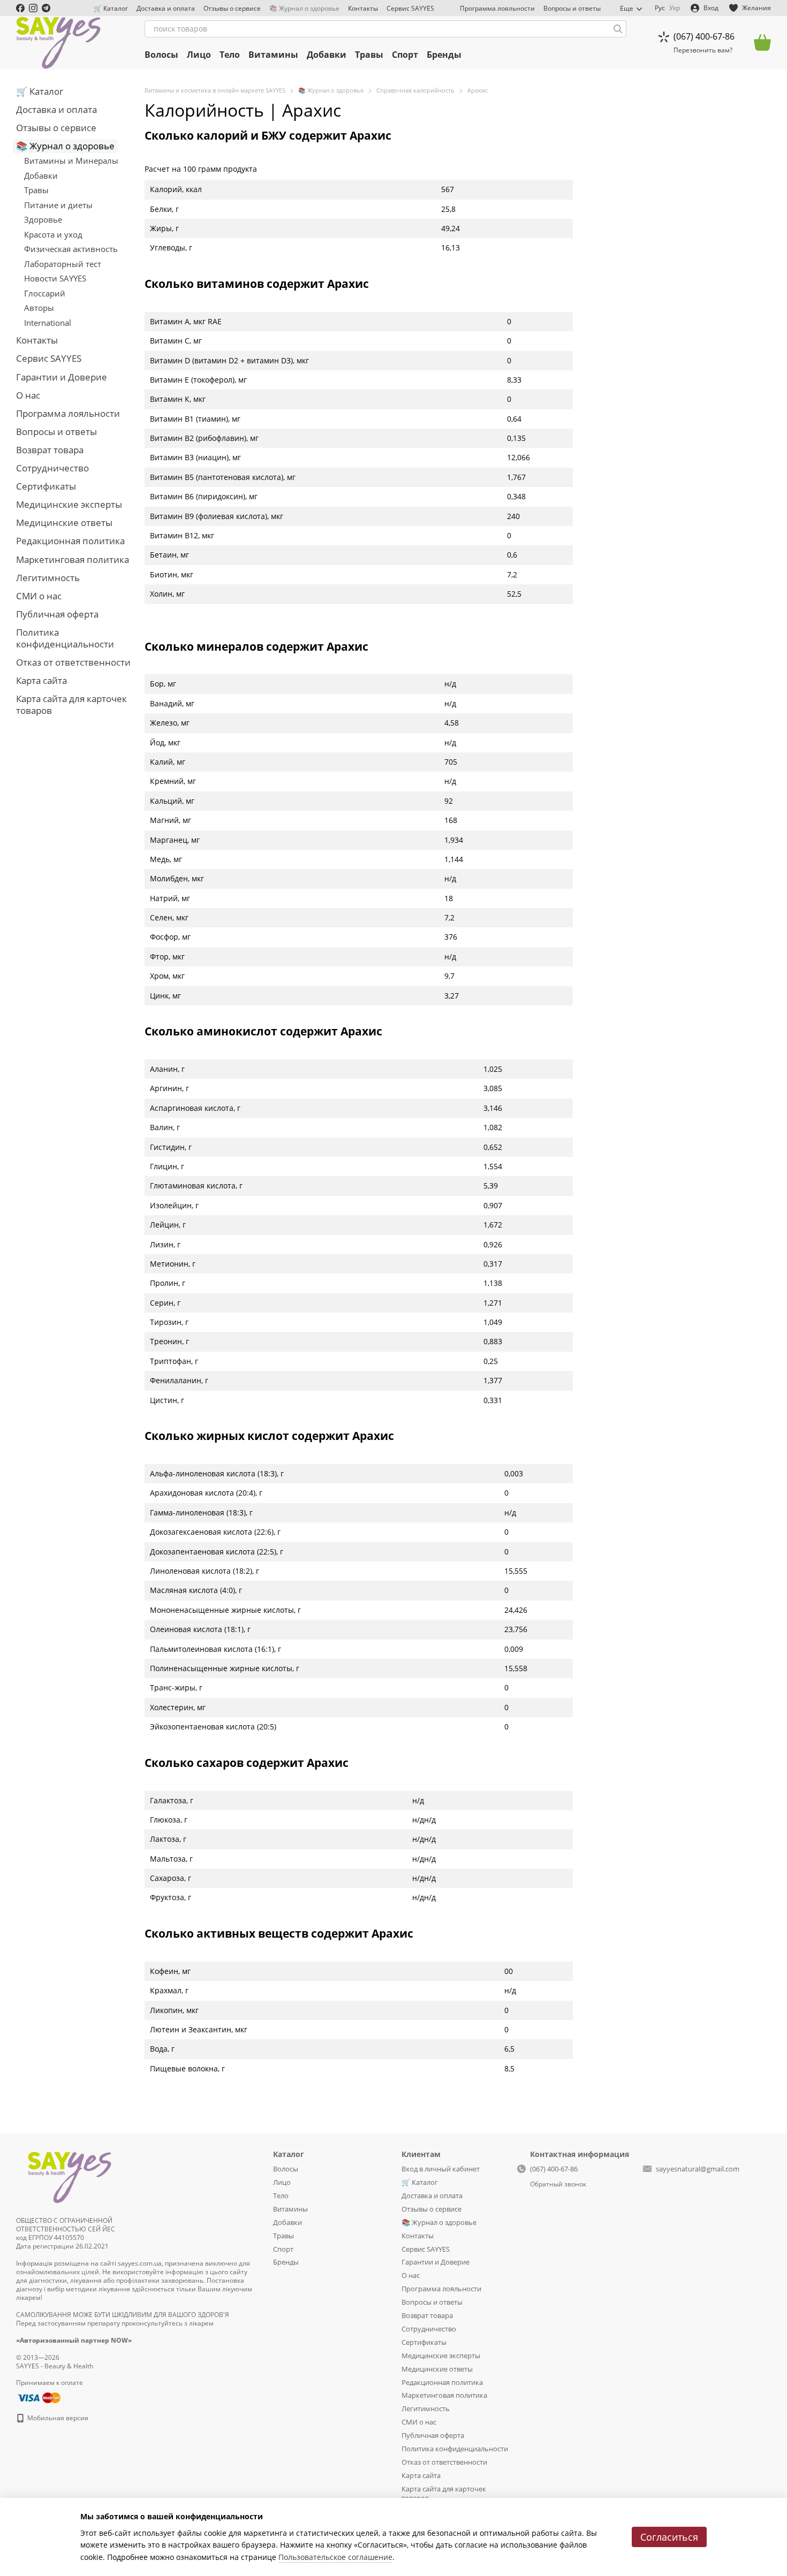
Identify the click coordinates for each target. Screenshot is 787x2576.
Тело (230, 55)
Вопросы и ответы (572, 8)
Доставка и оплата (166, 8)
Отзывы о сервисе (232, 8)
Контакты (363, 8)
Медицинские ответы (64, 523)
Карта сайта (41, 680)
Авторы (39, 308)
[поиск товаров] (618, 29)
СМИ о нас (39, 596)
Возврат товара (50, 450)
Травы (369, 55)
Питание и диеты (58, 205)
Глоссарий (45, 293)
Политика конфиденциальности (65, 638)
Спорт (405, 55)
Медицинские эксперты (69, 504)
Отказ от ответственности (73, 662)
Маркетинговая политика (73, 559)
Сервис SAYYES (410, 8)
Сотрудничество (52, 468)
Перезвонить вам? (703, 50)
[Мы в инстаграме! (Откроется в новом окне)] (33, 8)
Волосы (161, 55)
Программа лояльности (497, 8)
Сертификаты (46, 486)
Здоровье (43, 219)
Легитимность (48, 578)
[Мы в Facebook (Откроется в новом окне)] (20, 8)
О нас (28, 395)
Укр (675, 8)
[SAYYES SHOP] (70, 2175)
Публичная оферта (57, 614)
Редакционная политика (70, 541)
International (48, 323)
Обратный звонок (558, 2184)
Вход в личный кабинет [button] (441, 2169)
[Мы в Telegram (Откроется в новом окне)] (46, 8)
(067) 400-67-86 (704, 36)
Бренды (444, 55)
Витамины (273, 55)
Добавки (327, 55)
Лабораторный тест (63, 264)
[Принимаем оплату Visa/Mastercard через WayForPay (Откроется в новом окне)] (38, 2397)
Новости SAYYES (55, 278)
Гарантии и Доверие (62, 377)
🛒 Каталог (111, 8)
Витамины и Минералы (71, 161)
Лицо (199, 55)
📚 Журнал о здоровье (304, 8)
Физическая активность (71, 249)
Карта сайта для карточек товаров (71, 704)
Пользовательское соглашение (335, 2557)
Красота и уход (53, 234)
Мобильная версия (57, 2418)
